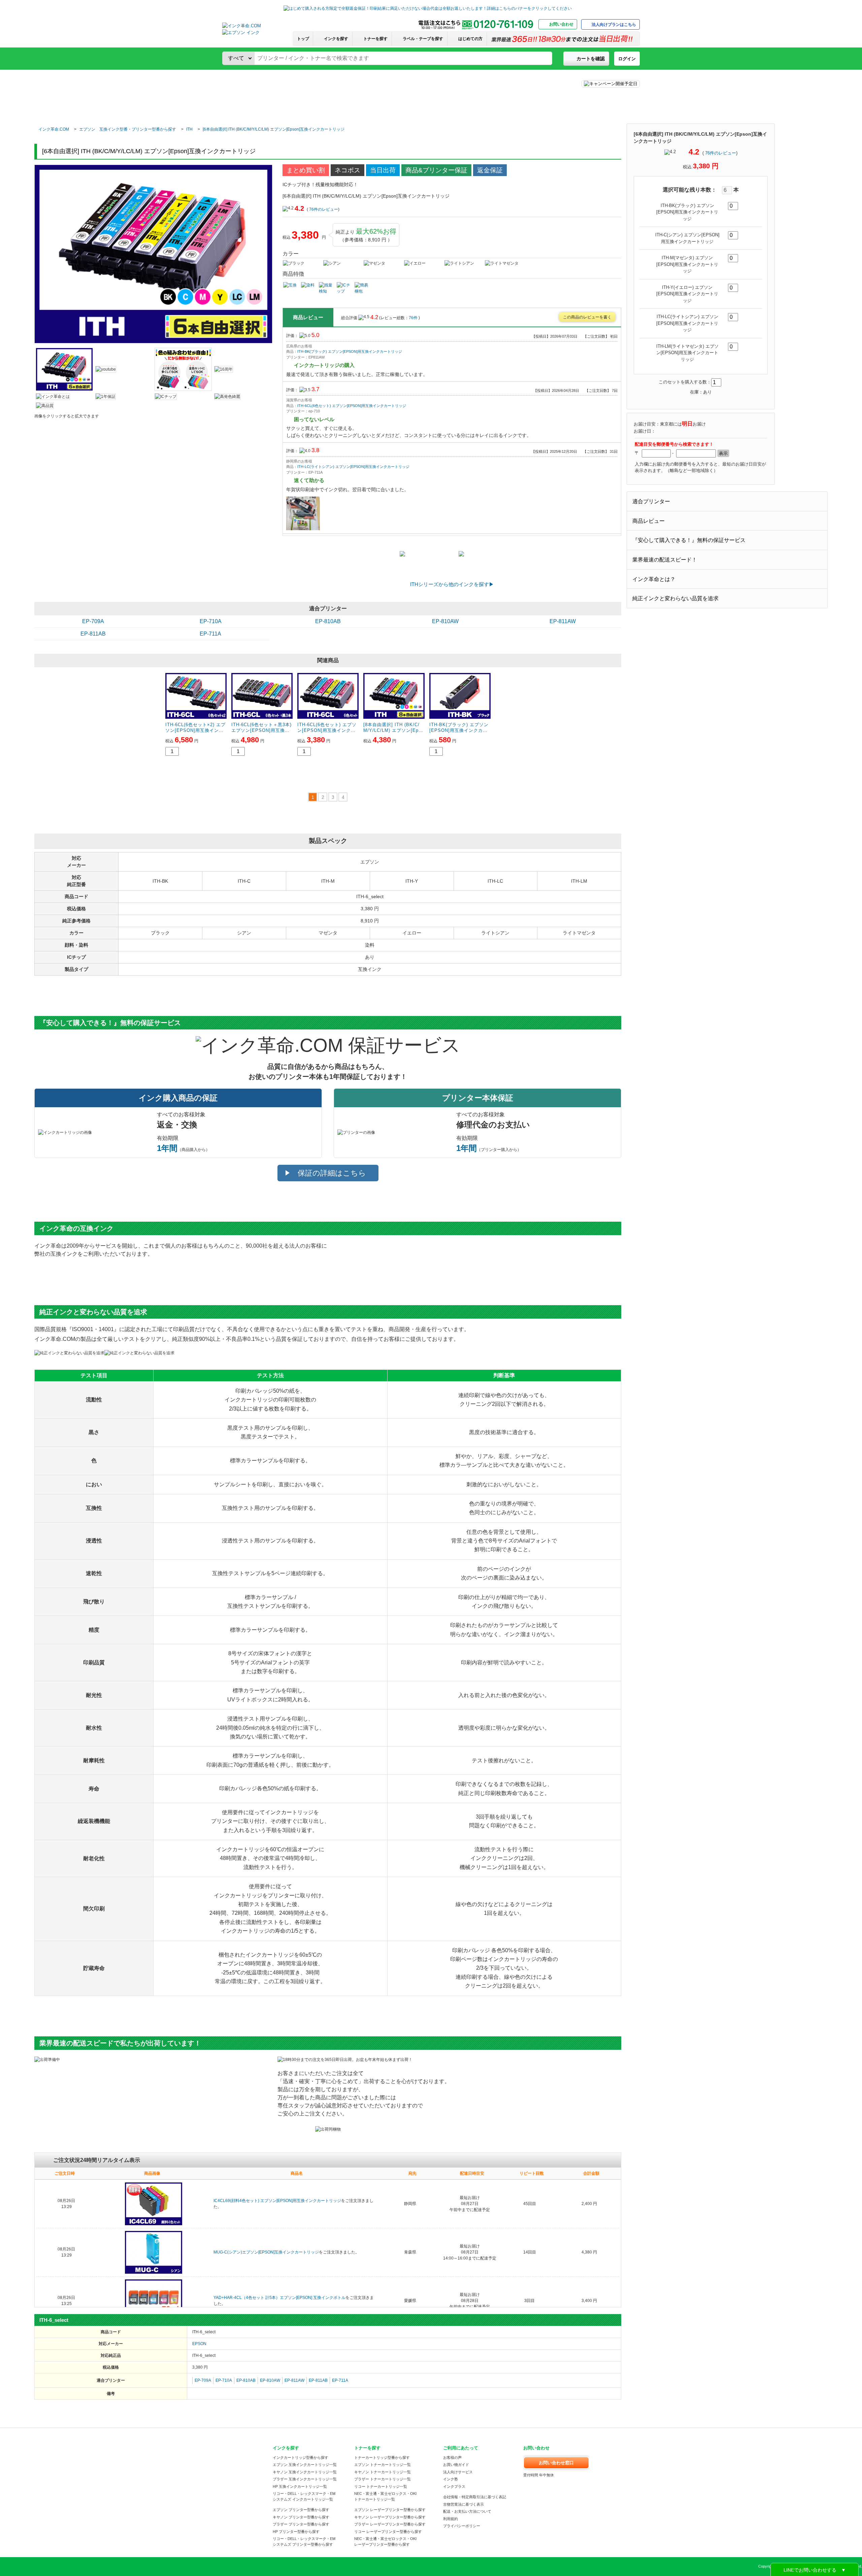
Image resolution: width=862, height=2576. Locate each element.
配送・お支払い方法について (467, 2511)
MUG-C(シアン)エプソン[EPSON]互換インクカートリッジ (266, 2252)
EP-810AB (328, 621)
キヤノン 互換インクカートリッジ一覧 (305, 2472)
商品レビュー (649, 521)
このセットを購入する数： (685, 382)
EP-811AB (93, 634)
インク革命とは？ (654, 579)
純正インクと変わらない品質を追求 (675, 598)
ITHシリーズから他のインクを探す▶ (452, 584)
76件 (414, 318)
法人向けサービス (458, 2472)
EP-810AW (445, 621)
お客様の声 (452, 2458)
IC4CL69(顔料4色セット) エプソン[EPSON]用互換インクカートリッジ (277, 2201)
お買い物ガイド (456, 2465)
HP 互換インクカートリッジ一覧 (300, 2486)
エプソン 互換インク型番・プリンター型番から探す (128, 129)
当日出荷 (383, 170)
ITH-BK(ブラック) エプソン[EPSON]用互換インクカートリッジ (350, 351)
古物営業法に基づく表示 (463, 2504)
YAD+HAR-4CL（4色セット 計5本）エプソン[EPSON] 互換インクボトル (279, 2298)
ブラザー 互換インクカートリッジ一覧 (305, 2479)
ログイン (627, 59)
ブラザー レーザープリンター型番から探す (390, 2524)
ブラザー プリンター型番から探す (301, 2524)
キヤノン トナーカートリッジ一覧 (383, 2472)
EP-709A (93, 621)
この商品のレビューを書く (587, 317)
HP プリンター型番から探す (296, 2532)
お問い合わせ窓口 (556, 2463)
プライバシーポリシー (462, 2526)
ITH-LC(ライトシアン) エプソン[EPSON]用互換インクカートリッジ (353, 467)
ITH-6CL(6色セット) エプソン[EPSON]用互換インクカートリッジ (352, 406)
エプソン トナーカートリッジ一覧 (383, 2465)
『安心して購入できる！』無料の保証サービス (689, 540)
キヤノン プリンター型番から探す (301, 2517)
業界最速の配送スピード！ (665, 560)
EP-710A (211, 621)
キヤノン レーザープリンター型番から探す (390, 2517)
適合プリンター (651, 501)
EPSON (199, 2344)
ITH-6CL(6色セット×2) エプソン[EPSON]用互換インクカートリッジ (195, 730)
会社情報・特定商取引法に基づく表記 (475, 2497)
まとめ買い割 (306, 170)
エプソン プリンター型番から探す (301, 2510)
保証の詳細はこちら (332, 1173)
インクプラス (454, 2486)
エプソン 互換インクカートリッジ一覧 (305, 2465)
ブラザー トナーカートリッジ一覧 (383, 2479)
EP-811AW (563, 621)
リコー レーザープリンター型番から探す (388, 2532)
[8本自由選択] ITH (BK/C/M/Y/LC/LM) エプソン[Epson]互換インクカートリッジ (394, 730)
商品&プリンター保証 (436, 170)
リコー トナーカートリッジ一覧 (381, 2486)
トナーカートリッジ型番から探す (382, 2458)
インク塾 (451, 2479)
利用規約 (451, 2519)
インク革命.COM (54, 129)
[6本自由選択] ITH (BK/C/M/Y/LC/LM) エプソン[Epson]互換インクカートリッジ (274, 129)
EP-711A (210, 634)
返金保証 (490, 170)
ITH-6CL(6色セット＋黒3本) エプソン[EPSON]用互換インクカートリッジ (261, 730)
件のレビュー (721, 153)
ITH (189, 129)
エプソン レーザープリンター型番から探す (390, 2510)
